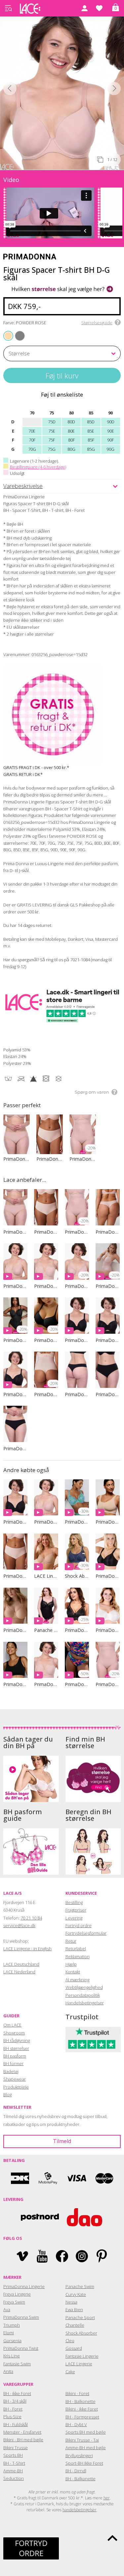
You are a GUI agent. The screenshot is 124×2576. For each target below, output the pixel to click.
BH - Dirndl (76, 2471)
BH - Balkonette (81, 2401)
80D (71, 422)
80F (71, 440)
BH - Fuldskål (16, 2424)
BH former (13, 2064)
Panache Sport (80, 2317)
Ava (7, 2310)
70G (32, 449)
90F (110, 440)
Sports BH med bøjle (86, 2432)
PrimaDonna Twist (21, 2348)
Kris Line (12, 2356)
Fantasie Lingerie (82, 2356)
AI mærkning (77, 1980)
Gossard (74, 2348)
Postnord (40, 2217)
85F (91, 440)
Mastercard (104, 2178)
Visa (76, 2178)
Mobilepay (48, 2178)
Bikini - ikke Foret (82, 2409)
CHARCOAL (17, 331)
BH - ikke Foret (17, 2393)
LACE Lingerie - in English (27, 1949)
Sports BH (13, 2455)
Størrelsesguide (97, 323)
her (107, 2498)
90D (111, 422)
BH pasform (15, 2056)
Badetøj (11, 2071)
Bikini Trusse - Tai (82, 2440)
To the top (112, 2538)
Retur (71, 1941)
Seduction (14, 2478)
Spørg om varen (92, 1092)
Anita (8, 2371)
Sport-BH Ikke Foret (84, 2463)
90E (111, 431)
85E (91, 431)
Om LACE (12, 2025)
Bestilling (74, 1902)
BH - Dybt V (76, 2424)
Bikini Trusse (16, 2448)
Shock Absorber (81, 2333)
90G (110, 449)
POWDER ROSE (9, 335)
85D (91, 422)
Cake (70, 2372)
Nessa (71, 2302)
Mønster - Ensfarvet (22, 2432)
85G (91, 449)
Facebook (62, 2256)
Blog (7, 2095)
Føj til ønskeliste (62, 394)
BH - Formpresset (82, 2417)
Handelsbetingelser (85, 2003)
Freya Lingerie (17, 2294)
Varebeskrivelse (23, 486)
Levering (74, 1918)
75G (52, 449)
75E (52, 431)
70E (32, 431)
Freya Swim (14, 2302)
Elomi (9, 2333)
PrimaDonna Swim (21, 2317)
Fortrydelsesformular (86, 1933)
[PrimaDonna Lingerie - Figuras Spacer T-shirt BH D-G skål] (53, 92)
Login (84, 8)
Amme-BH (13, 2471)
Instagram (82, 2256)
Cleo (70, 2341)
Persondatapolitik (83, 1995)
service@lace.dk (19, 1925)
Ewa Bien (74, 2310)
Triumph (12, 2325)
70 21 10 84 (31, 1918)
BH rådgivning (17, 2040)
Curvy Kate (76, 2294)
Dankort (20, 2178)
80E (71, 431)
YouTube (42, 2256)
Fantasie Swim (17, 2364)
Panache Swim (80, 2286)
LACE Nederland (19, 1972)
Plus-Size (12, 2417)
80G (71, 449)
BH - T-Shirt (14, 2463)
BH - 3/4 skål (15, 2401)
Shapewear (15, 2079)
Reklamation (78, 1957)
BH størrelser (16, 2048)
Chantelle (75, 2325)
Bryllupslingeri (79, 2455)
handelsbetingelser (80, 2510)
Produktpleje (16, 2087)
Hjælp (71, 1964)
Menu (8, 8)
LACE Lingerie (79, 2364)
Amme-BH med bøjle (86, 2448)
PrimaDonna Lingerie (24, 2286)
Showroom (14, 2033)
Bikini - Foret (77, 2393)
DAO (84, 2217)
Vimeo (22, 2256)
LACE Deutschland (21, 1964)
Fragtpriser (76, 1910)
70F (32, 440)
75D (52, 422)
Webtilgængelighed (84, 1987)
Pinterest (102, 2256)
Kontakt (73, 1972)
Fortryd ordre (79, 1925)
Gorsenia (12, 2341)
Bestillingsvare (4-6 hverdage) (38, 467)
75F (52, 440)
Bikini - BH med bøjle (23, 2440)
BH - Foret (13, 2409)
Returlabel (76, 1949)
